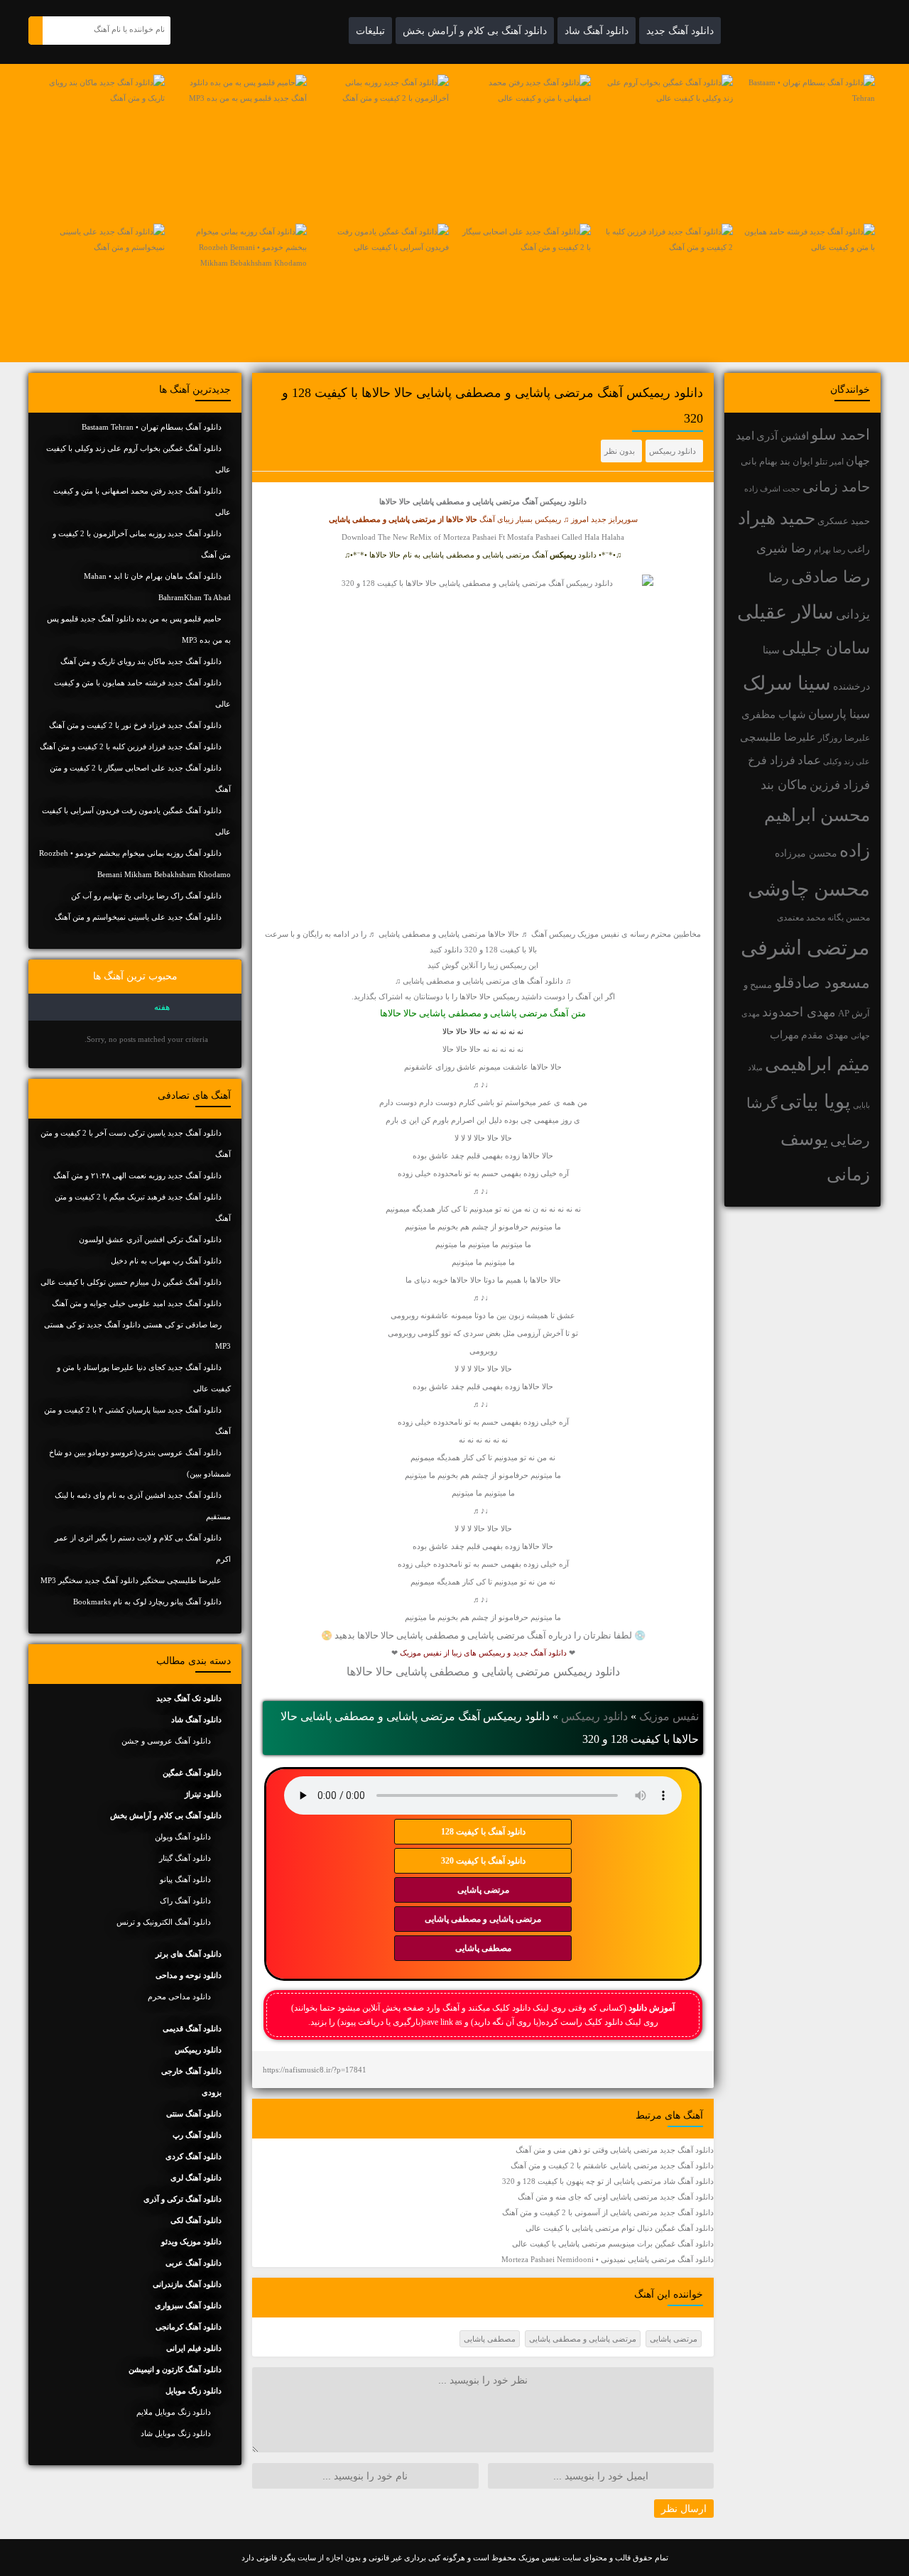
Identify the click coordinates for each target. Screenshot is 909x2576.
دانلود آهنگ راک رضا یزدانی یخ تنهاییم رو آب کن (146, 896)
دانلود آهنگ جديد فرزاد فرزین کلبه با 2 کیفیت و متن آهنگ (131, 746)
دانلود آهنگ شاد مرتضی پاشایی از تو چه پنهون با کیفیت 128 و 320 (608, 2181)
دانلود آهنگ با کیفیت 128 (483, 1832)
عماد (809, 760)
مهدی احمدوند (799, 1012)
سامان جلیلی (826, 648)
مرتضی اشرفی (805, 947)
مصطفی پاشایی (483, 1948)
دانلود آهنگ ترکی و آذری (183, 2199)
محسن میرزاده (806, 853)
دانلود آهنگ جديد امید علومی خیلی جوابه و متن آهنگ (137, 1303)
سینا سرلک (787, 683)
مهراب (784, 1035)
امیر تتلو (829, 462)
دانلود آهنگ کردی (194, 2156)
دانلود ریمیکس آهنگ (554, 501)
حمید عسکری (844, 521)
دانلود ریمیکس (673, 451)
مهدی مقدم (825, 1035)
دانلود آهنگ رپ (197, 2135)
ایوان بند (796, 462)
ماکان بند (784, 785)
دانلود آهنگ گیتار (185, 1858)
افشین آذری (783, 436)
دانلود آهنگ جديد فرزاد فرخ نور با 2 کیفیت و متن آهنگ (135, 725)
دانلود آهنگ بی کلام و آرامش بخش (475, 31)
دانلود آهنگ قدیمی (192, 2028)
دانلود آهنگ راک (185, 1901)
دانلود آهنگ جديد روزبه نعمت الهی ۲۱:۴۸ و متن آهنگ (137, 1175)
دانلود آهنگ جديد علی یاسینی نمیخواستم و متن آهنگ (138, 917)
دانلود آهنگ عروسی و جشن (166, 1741)
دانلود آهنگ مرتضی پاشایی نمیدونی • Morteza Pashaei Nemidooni (608, 2259)
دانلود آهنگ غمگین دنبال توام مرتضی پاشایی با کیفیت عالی (620, 2228)
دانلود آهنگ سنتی (194, 2114)
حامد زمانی (836, 487)
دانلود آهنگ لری (196, 2178)
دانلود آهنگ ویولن (183, 1837)
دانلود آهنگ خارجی (191, 2071)
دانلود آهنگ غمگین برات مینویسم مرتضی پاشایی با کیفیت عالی (613, 2244)
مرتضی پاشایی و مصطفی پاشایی (483, 1919)
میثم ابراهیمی (817, 1064)
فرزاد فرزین (840, 785)
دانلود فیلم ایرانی (194, 2348)
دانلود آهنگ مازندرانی (187, 2284)
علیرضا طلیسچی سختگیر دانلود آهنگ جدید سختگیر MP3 (131, 1580)
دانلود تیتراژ (203, 1794)
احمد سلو (840, 434)
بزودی (212, 2092)
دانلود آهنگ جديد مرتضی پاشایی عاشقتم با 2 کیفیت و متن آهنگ (612, 2165)
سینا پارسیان (839, 714)
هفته (162, 1007)
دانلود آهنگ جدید (680, 31)
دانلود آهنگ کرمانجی (189, 2327)
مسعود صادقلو (822, 983)
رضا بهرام (829, 550)
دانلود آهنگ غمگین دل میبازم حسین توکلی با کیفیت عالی (131, 1282)
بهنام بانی (759, 461)
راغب (859, 549)
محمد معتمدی (801, 918)
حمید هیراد (777, 518)
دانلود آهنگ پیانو (185, 1879)
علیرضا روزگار (844, 738)
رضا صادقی (831, 577)
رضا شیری (784, 548)
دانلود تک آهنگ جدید (189, 1698)
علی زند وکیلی (847, 762)
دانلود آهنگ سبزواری (188, 2305)
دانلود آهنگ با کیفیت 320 (483, 1861)
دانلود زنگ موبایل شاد (176, 2433)
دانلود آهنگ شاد (597, 31)
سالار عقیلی (785, 612)
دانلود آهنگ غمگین (192, 1773)
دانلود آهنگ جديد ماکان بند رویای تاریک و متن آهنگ (141, 661)
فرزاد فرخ (772, 760)
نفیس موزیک (669, 1716)
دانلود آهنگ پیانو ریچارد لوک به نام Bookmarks (147, 1602)
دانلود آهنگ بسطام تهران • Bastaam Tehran (152, 427)
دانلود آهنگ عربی (194, 2263)
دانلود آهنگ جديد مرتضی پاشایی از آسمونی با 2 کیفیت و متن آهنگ (608, 2212)
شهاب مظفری (774, 714)
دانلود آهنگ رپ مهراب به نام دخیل (166, 1261)
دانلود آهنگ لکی (196, 2220)
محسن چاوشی (809, 889)
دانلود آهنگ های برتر (189, 1954)
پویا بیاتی (815, 1102)
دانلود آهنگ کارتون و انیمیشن (175, 2369)
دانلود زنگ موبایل (194, 2391)
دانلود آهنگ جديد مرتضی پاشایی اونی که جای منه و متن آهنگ (616, 2197)
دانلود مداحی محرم (179, 1996)
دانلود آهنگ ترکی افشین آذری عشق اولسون (150, 1239)
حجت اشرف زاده (772, 489)
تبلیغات (370, 31)
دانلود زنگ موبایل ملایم (174, 2412)
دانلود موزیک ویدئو (191, 2241)
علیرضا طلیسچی (778, 737)
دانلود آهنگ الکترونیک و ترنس (164, 1922)
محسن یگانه (849, 918)
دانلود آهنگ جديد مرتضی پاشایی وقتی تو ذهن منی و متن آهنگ (615, 2150)
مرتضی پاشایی (483, 1890)
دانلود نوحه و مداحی (189, 1975)
